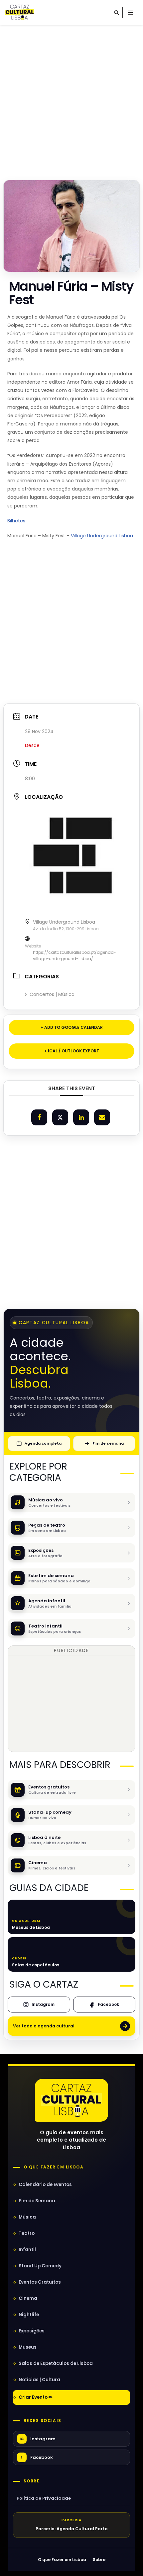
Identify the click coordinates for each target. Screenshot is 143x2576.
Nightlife (29, 2315)
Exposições (32, 2331)
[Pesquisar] (117, 12)
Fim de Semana (37, 2201)
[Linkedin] (81, 1117)
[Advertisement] (71, 101)
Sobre (32, 2481)
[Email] (102, 1117)
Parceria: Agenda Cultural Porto (72, 2529)
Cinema (28, 2298)
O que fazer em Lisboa (54, 2167)
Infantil (27, 2250)
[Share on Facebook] (39, 1117)
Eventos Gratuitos (40, 2282)
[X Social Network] (60, 1117)
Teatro (27, 2233)
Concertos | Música (52, 994)
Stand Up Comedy (40, 2266)
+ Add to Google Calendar (72, 1027)
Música (27, 2217)
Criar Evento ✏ (36, 2397)
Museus (28, 2347)
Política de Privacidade (44, 2498)
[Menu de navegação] (130, 13)
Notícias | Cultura (39, 2380)
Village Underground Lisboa (102, 536)
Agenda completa (43, 1443)
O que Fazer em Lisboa (62, 2560)
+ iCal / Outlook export (72, 1051)
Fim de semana (108, 1443)
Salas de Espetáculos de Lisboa (56, 2363)
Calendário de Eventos (45, 2185)
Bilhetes (16, 521)
